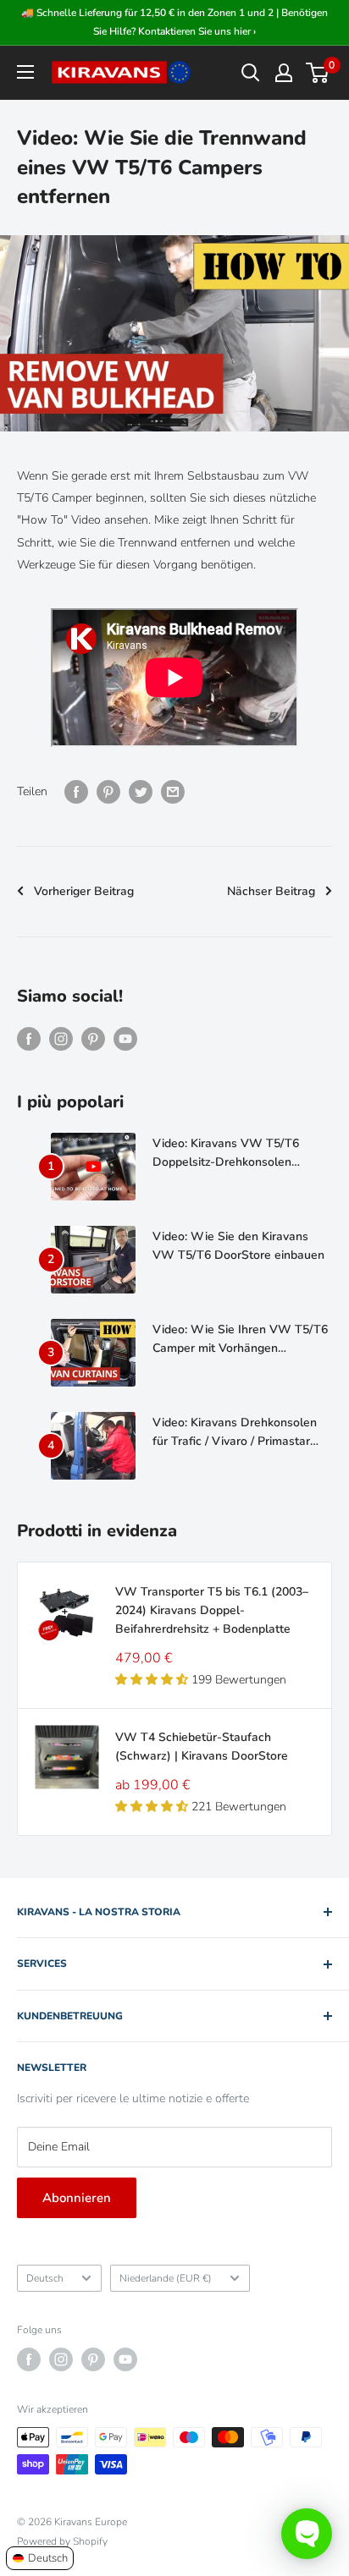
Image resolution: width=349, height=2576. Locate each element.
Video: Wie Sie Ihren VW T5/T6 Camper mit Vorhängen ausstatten (240, 1339)
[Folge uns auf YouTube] (125, 1039)
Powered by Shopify (62, 2541)
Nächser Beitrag (271, 891)
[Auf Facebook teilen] (76, 792)
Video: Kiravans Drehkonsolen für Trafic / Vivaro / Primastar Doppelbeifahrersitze (235, 1432)
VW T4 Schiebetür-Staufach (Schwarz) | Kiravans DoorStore (202, 1747)
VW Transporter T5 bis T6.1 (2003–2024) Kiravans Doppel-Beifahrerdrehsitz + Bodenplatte (212, 1610)
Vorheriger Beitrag (84, 891)
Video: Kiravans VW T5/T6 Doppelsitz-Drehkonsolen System (226, 1153)
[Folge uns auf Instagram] (61, 1039)
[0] (318, 73)
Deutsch (45, 2278)
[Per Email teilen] (173, 792)
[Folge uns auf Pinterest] (93, 1039)
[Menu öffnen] (25, 72)
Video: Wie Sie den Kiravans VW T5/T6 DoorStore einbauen (238, 1246)
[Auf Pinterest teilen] (108, 792)
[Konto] (284, 73)
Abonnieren (77, 2198)
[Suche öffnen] (251, 73)
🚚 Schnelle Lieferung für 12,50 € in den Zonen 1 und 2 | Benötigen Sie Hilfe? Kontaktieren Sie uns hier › (174, 22)
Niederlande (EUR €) (166, 2278)
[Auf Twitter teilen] (141, 792)
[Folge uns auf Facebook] (29, 1039)
